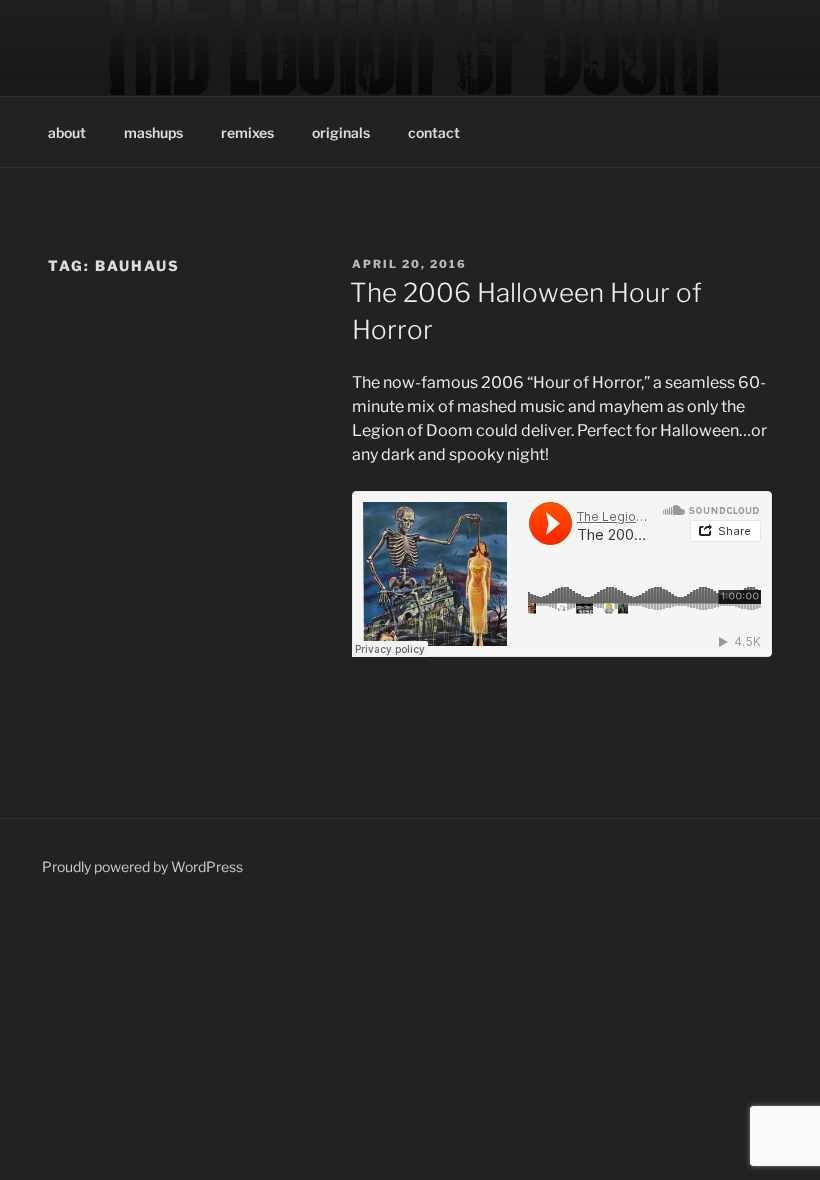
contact (434, 132)
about (67, 132)
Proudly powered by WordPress (142, 866)
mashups (153, 132)
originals (341, 132)
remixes (247, 132)
